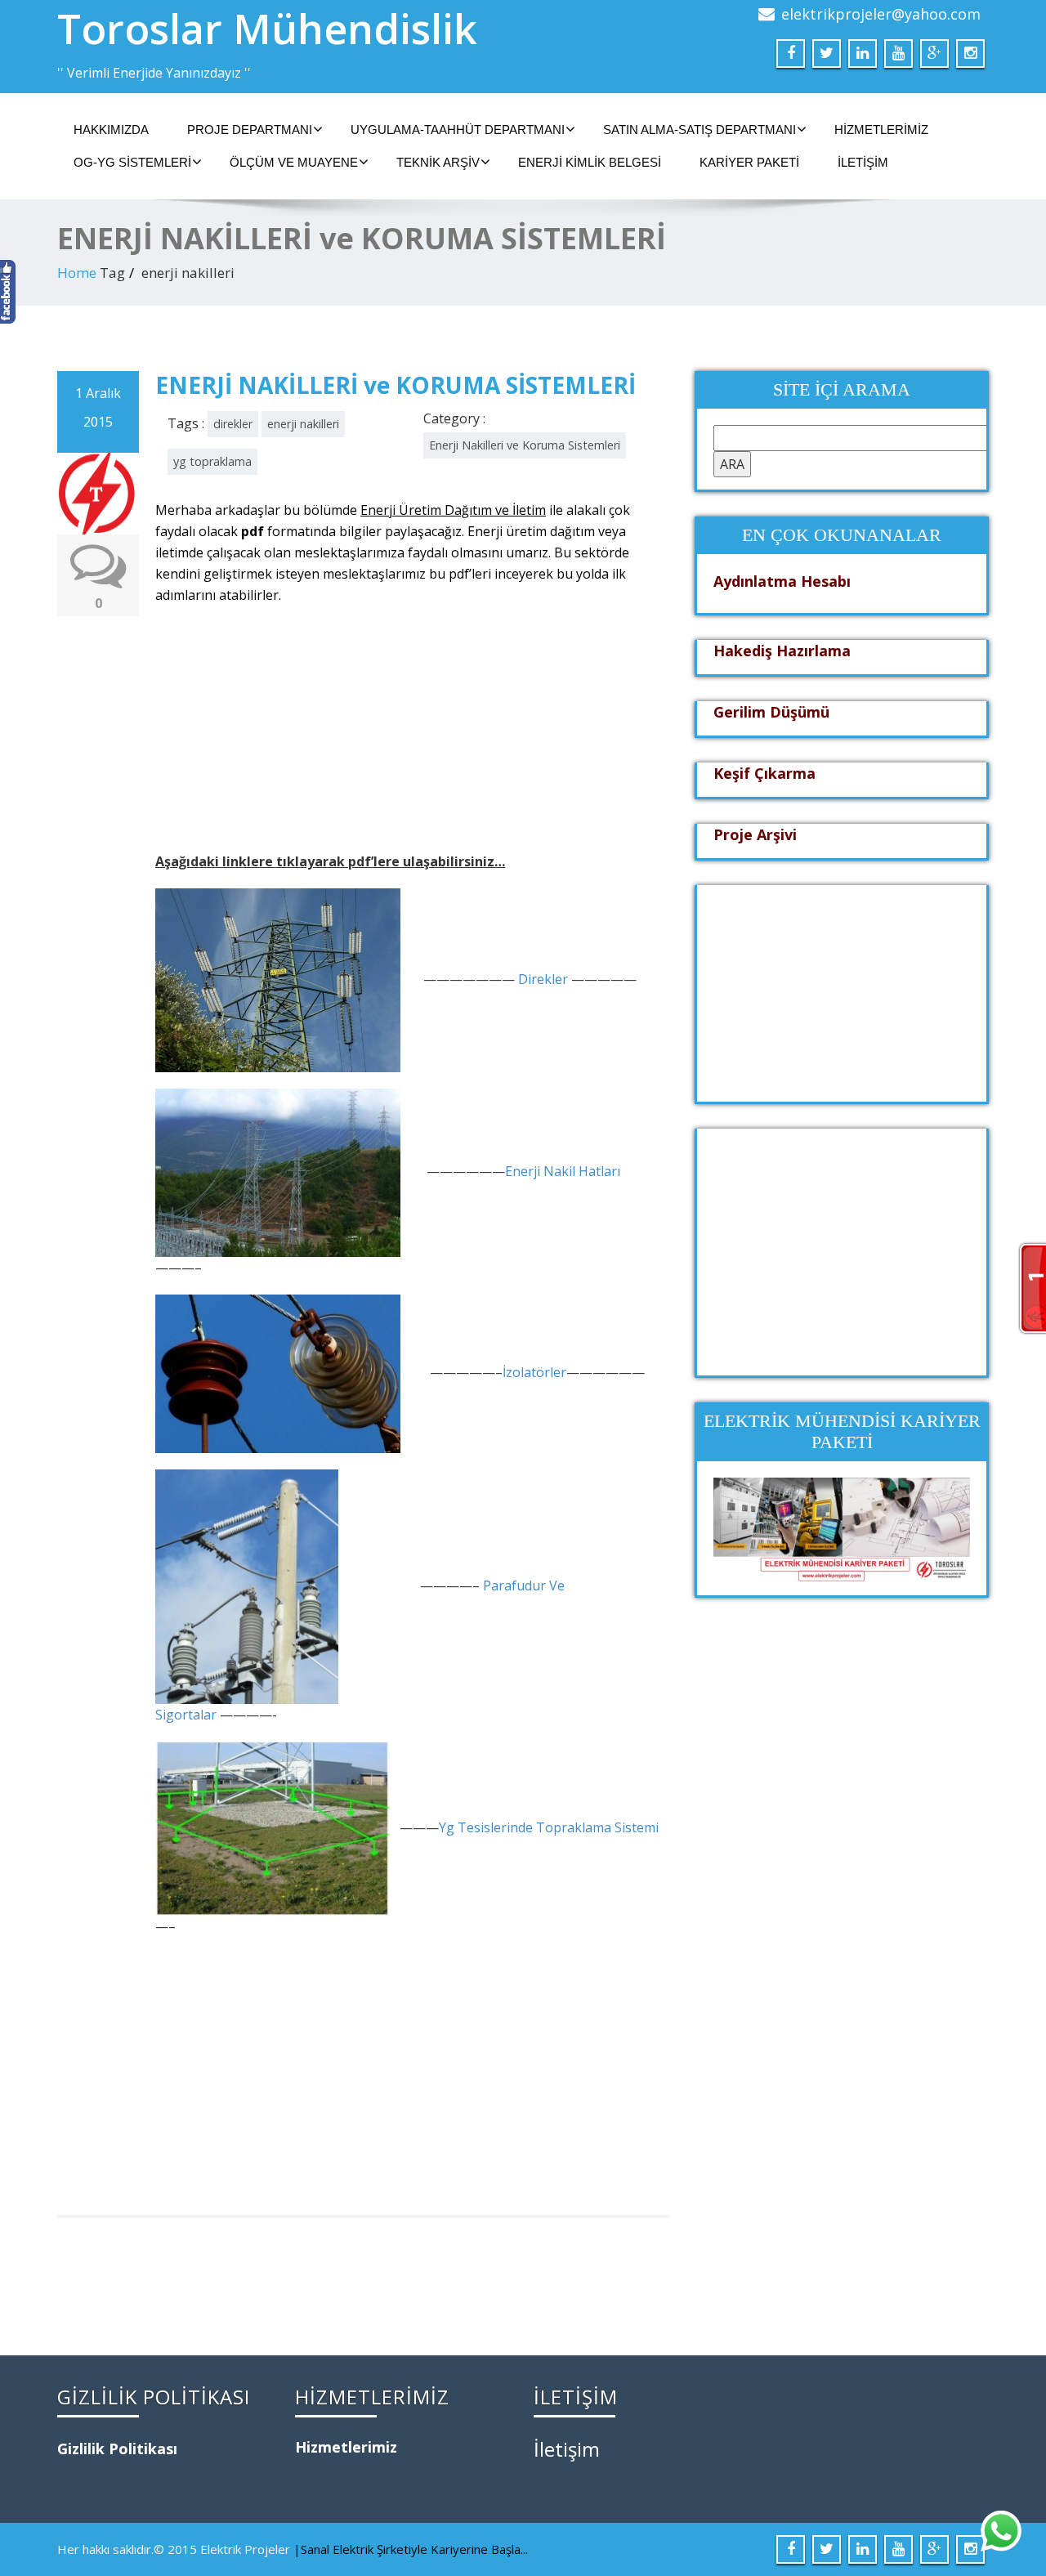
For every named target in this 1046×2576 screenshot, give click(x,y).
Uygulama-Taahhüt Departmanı (458, 130)
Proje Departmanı (250, 130)
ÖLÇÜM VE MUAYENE (294, 162)
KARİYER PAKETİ (749, 162)
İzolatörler (534, 1373)
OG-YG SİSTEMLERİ (132, 162)
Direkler (543, 979)
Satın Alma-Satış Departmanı (700, 130)
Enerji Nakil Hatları (563, 1172)
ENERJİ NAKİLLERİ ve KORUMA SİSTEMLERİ (396, 385)
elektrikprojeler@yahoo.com (881, 14)
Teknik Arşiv (438, 162)
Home (77, 273)
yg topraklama (212, 461)
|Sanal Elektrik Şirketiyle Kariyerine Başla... (411, 2549)
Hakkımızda (111, 130)
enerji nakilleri (303, 424)
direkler (233, 424)
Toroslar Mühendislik (267, 29)
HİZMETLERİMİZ (881, 130)
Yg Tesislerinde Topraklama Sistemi (549, 1827)
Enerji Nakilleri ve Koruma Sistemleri (525, 445)
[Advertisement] (411, 736)
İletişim (863, 162)
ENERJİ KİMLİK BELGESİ (590, 162)
